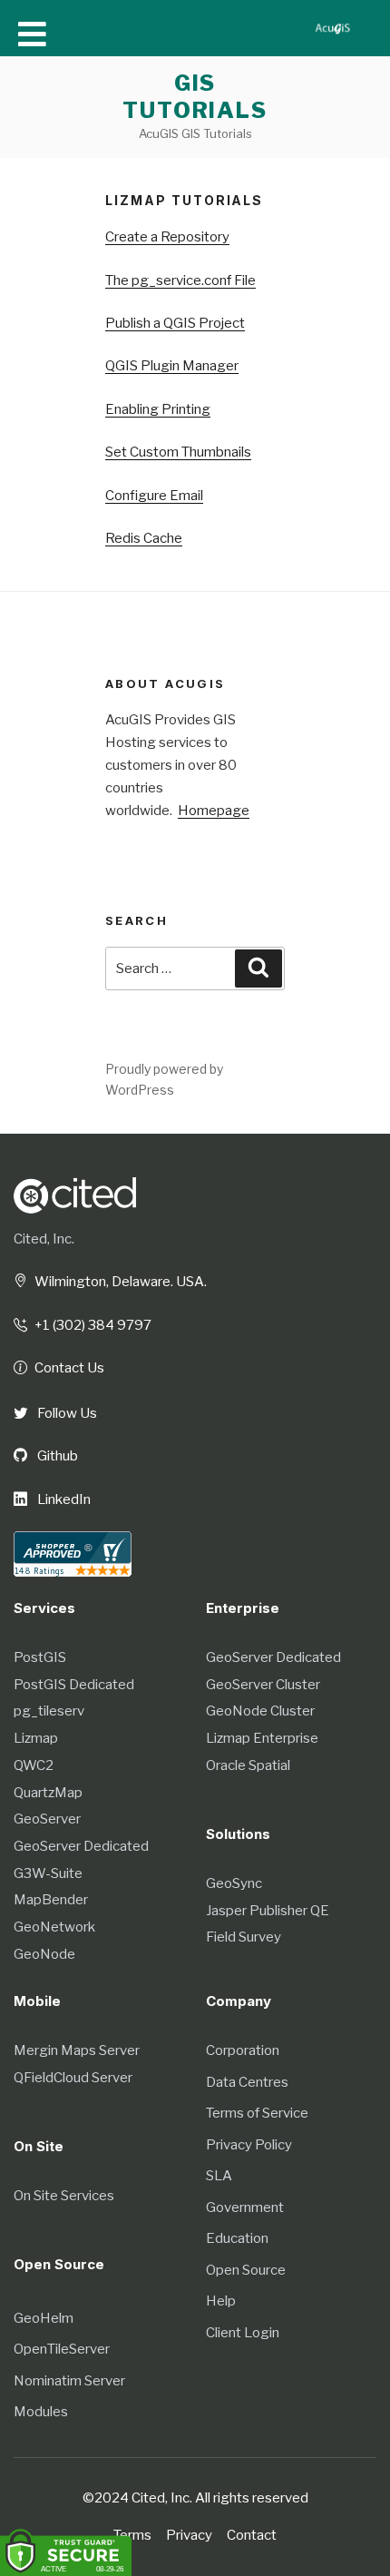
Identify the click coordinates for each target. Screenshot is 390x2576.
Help (221, 2301)
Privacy (189, 2535)
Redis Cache (144, 538)
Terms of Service (257, 2113)
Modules (41, 2412)
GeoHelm (44, 2318)
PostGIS (40, 1657)
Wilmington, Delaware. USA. (121, 1282)
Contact (252, 2535)
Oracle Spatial (248, 1765)
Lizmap (36, 1738)
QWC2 (34, 1765)
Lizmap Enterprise (262, 1738)
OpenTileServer (62, 2349)
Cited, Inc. (44, 1239)
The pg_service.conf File (180, 280)
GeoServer (47, 1819)
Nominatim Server (69, 2381)
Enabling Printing (158, 409)
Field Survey (244, 1937)
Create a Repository (167, 237)
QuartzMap (48, 1793)
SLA (219, 2176)
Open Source (246, 2270)
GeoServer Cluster (263, 1685)
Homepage (214, 811)
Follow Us (66, 1413)
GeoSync (234, 1883)
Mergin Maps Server (77, 2050)
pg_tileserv (49, 1711)
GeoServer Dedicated (81, 1846)
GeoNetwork (54, 1927)
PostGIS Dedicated (74, 1685)
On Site (39, 2146)
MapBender (51, 1900)
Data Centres (247, 2082)
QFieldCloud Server (73, 2078)
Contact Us (69, 1368)
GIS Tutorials (195, 97)
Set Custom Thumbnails (178, 452)
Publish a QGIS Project (175, 323)
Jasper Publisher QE (268, 1911)
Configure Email (154, 496)
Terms (132, 2535)
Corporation (243, 2050)
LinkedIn (63, 1499)
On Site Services (64, 2196)
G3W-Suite (48, 1873)
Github (56, 1456)
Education (237, 2238)
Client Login (243, 2333)
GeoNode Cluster (260, 1711)
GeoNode (44, 1954)
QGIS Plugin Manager (172, 366)
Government (245, 2207)
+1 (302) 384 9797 (93, 1325)
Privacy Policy (249, 2145)
